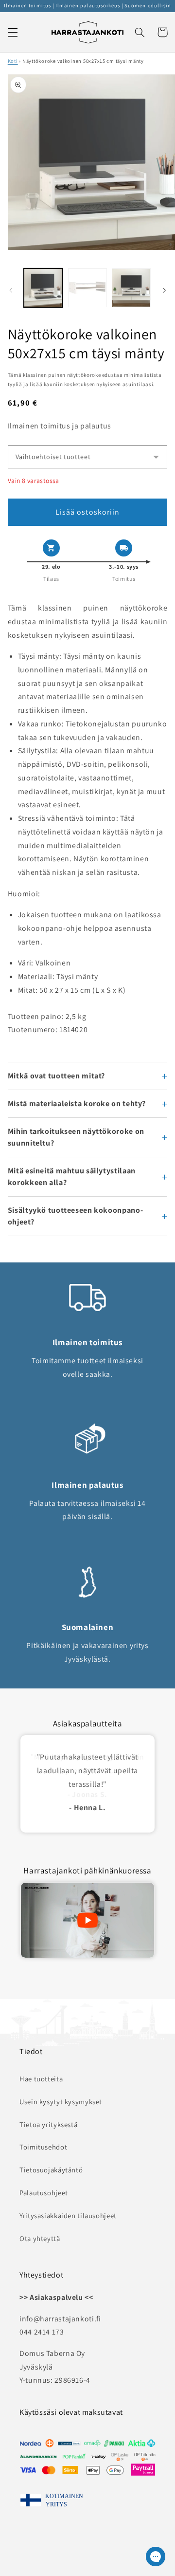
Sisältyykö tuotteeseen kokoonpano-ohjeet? (75, 1216)
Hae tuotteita (41, 2079)
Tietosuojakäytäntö (51, 2170)
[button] (13, 32)
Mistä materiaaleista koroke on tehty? (77, 1103)
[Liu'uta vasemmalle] (11, 290)
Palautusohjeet (44, 2193)
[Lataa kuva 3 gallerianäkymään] (131, 288)
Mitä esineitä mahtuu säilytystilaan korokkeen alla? (72, 1177)
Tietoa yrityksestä (48, 2124)
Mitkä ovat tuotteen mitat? (56, 1076)
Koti (13, 61)
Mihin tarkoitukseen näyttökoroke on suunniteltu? (76, 1137)
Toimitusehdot (43, 2147)
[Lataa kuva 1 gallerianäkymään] (43, 288)
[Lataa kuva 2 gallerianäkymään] (87, 288)
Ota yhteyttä (40, 2238)
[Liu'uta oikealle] (164, 290)
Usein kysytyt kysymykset (61, 2102)
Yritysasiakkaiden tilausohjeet (68, 2215)
